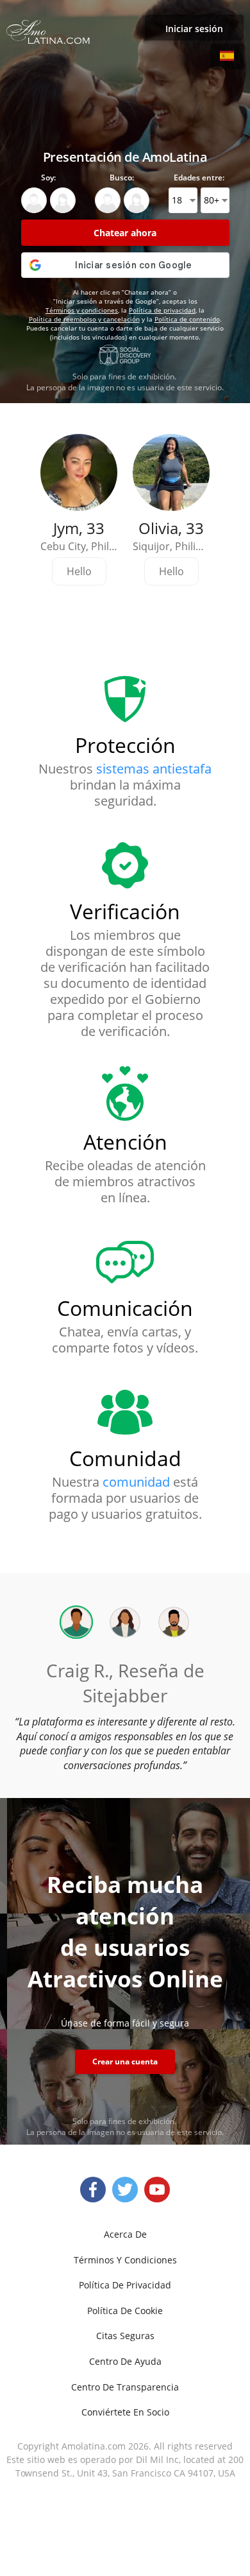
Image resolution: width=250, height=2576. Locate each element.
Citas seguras (125, 2336)
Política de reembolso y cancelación (84, 319)
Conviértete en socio (125, 2412)
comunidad (136, 1482)
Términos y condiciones (82, 310)
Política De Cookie (125, 2311)
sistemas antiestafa (154, 769)
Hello (79, 571)
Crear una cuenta (125, 2062)
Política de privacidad (162, 310)
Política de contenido (187, 319)
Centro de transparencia (125, 2387)
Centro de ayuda (125, 2361)
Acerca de (125, 2234)
